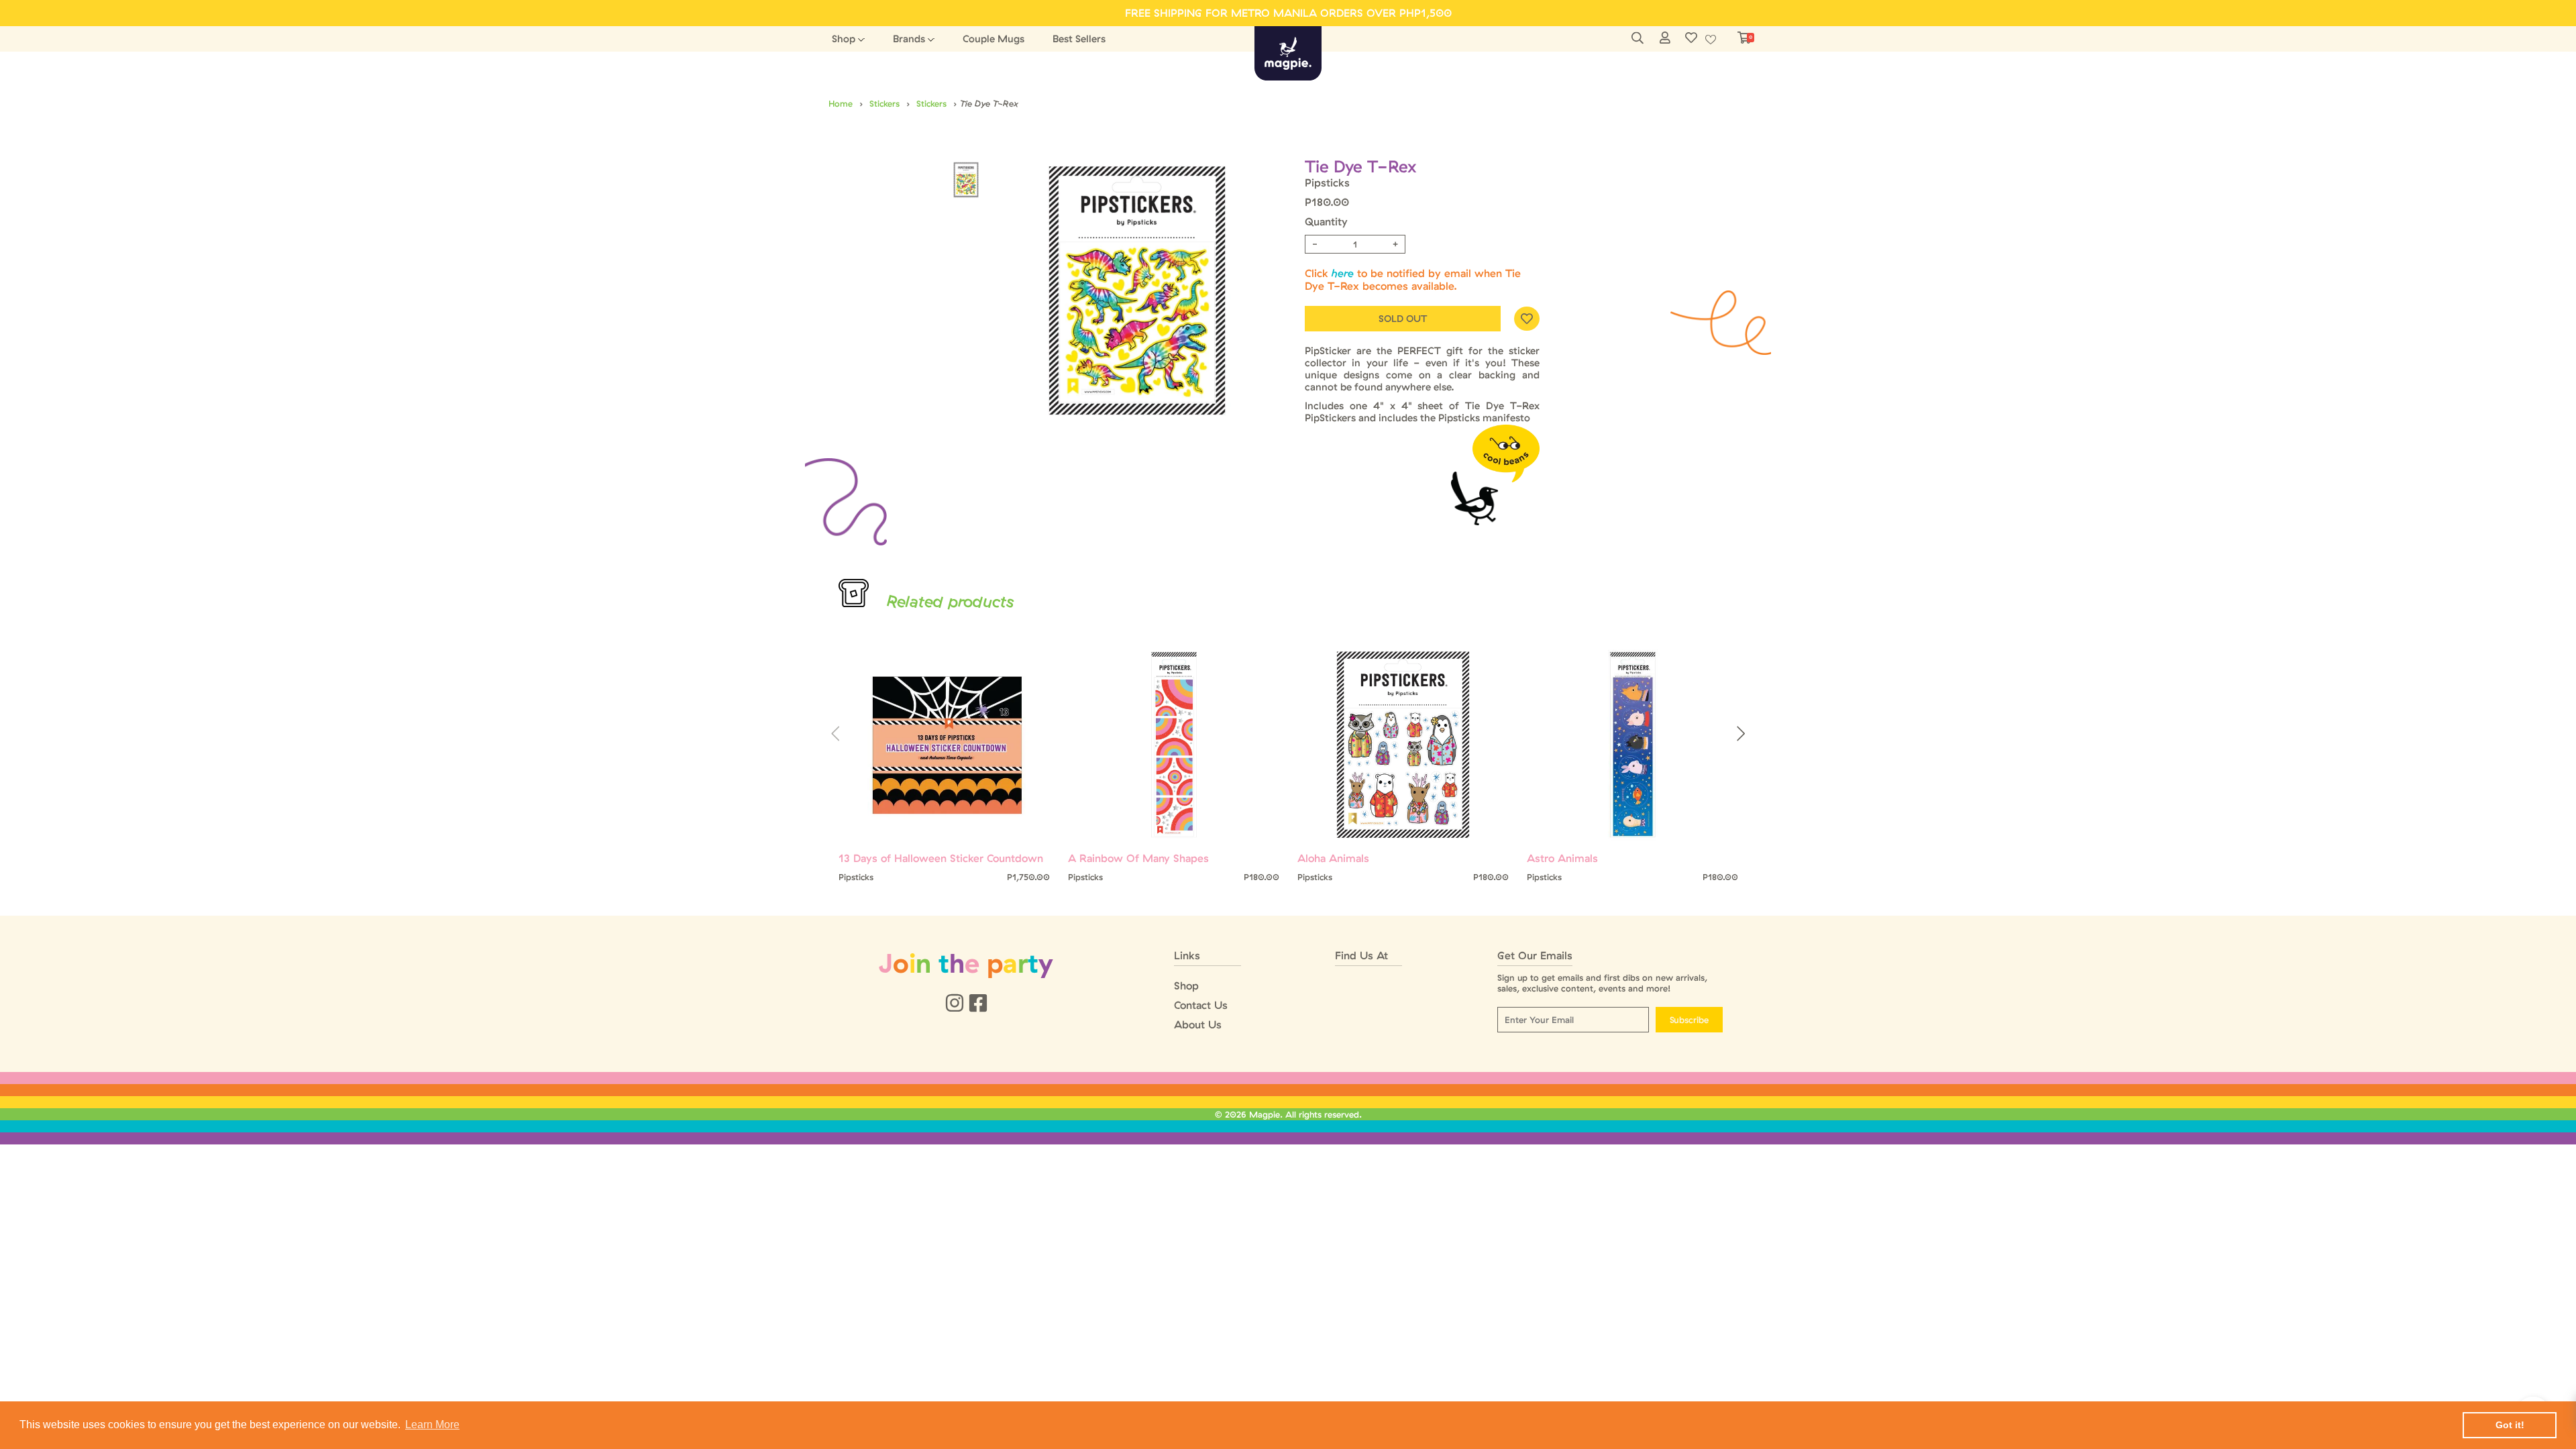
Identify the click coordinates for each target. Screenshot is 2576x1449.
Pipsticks (1327, 182)
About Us (1198, 1025)
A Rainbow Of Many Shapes (1138, 858)
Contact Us (1201, 1005)
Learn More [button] (432, 1425)
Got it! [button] (2510, 1425)
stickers (931, 103)
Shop (844, 39)
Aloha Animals (1333, 858)
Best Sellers (1079, 39)
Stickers (884, 103)
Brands (909, 39)
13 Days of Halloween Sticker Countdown (941, 858)
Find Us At (1361, 956)
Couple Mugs (994, 39)
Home (841, 103)
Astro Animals (1562, 858)
